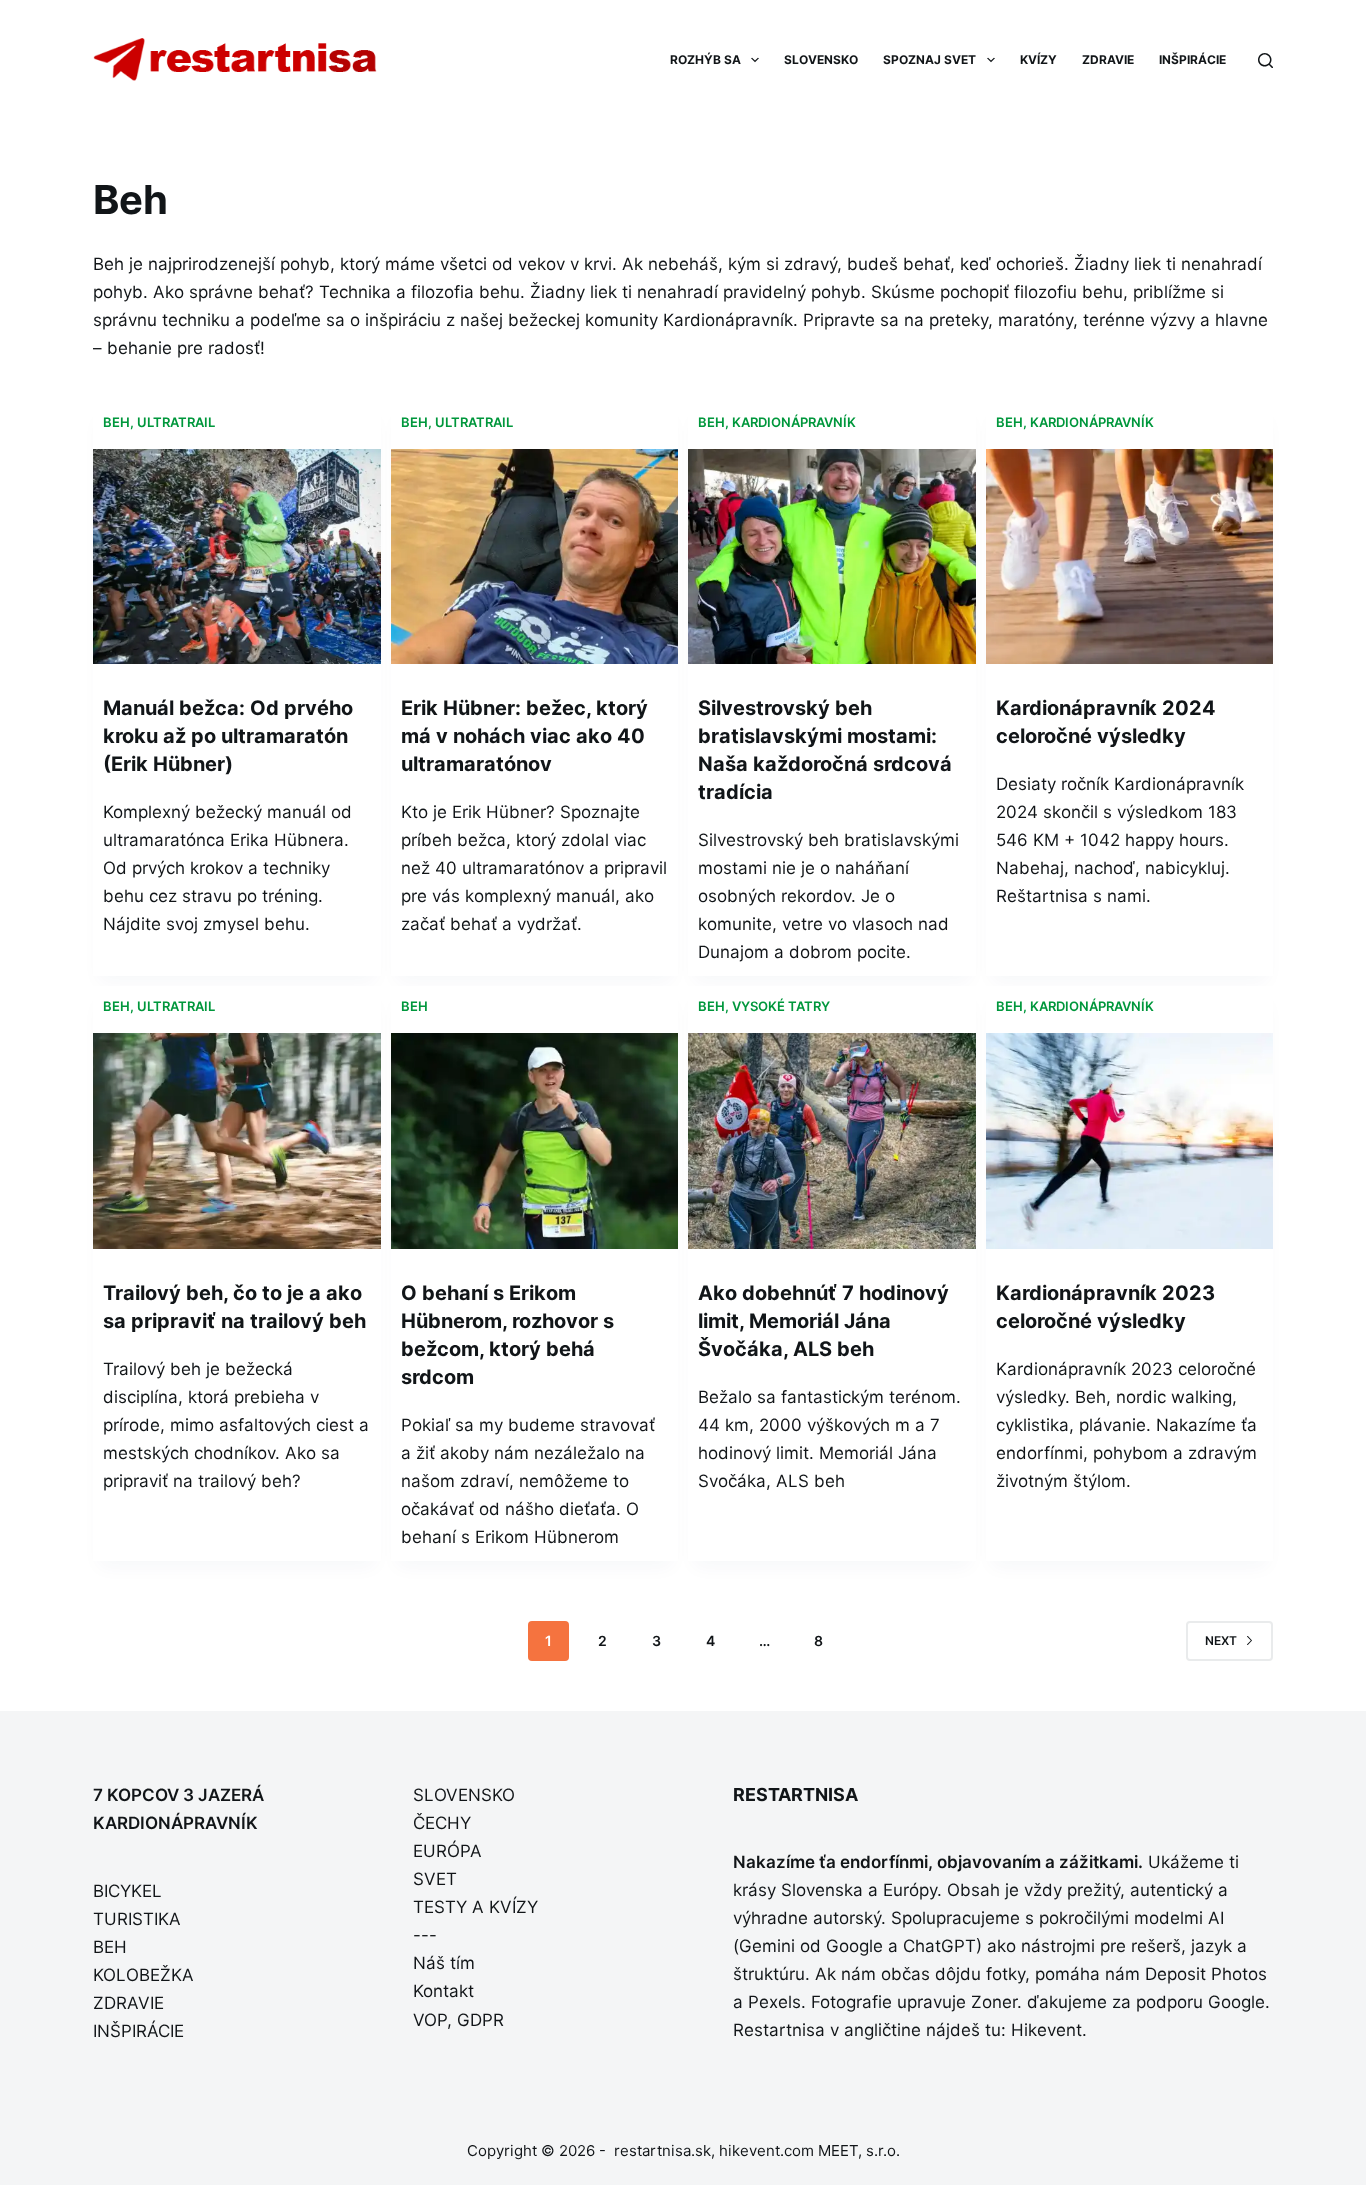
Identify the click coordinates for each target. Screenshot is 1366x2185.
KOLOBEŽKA (143, 1975)
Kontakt (443, 1991)
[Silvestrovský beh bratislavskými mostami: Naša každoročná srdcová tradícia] (832, 557)
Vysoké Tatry (781, 1006)
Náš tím (444, 1963)
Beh (116, 422)
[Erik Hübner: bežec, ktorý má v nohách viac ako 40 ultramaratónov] (535, 557)
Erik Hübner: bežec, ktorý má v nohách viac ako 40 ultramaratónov (524, 736)
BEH (110, 1947)
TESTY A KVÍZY (475, 1907)
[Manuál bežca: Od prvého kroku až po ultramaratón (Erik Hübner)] (237, 557)
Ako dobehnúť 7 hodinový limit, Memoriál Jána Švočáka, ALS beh (823, 1321)
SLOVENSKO (821, 59)
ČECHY (442, 1823)
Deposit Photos (1206, 1974)
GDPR (480, 2020)
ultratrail (176, 422)
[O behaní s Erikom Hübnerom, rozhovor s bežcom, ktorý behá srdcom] (535, 1141)
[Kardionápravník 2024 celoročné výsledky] (1130, 557)
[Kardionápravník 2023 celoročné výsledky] (1130, 1141)
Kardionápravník (794, 422)
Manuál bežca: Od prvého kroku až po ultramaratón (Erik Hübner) (228, 736)
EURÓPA (447, 1851)
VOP (430, 2020)
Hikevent (1046, 2030)
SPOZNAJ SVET (929, 59)
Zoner (994, 2002)
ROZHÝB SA (705, 59)
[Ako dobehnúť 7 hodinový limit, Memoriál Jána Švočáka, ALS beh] (832, 1141)
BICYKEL (127, 1891)
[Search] (1265, 60)
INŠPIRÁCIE (1192, 59)
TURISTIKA (137, 1919)
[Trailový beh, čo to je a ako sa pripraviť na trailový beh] (237, 1141)
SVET (435, 1879)
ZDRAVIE (1108, 59)
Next (1221, 1640)
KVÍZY (1038, 59)
